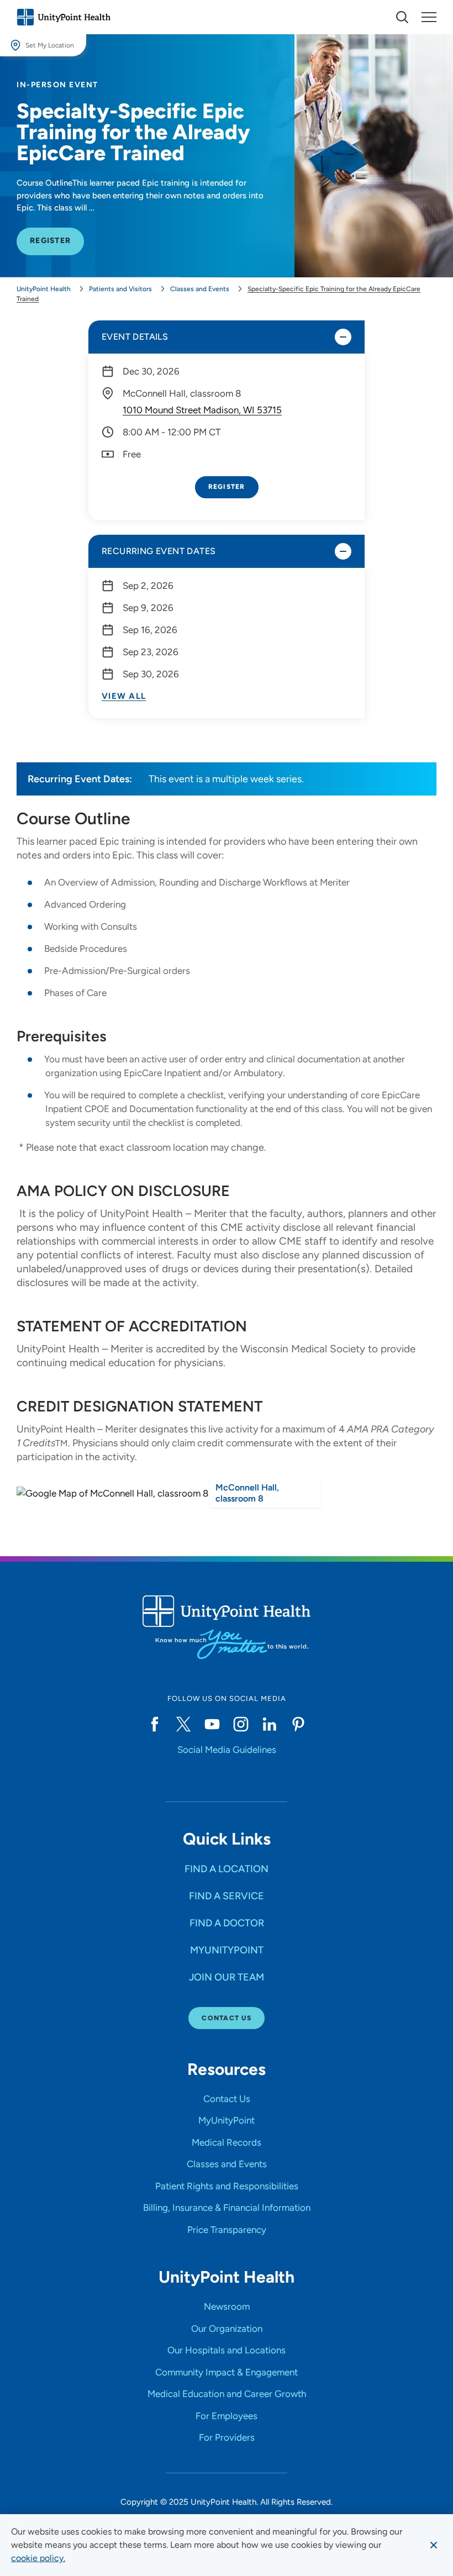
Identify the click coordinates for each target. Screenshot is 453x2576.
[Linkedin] (270, 1724)
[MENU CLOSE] (429, 17)
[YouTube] (212, 1724)
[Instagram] (241, 1724)
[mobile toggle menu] (402, 17)
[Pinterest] (298, 1724)
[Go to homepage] (64, 17)
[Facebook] (155, 1724)
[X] (183, 1724)
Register (227, 487)
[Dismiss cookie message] (434, 2545)
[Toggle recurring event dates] (343, 551)
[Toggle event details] (343, 337)
